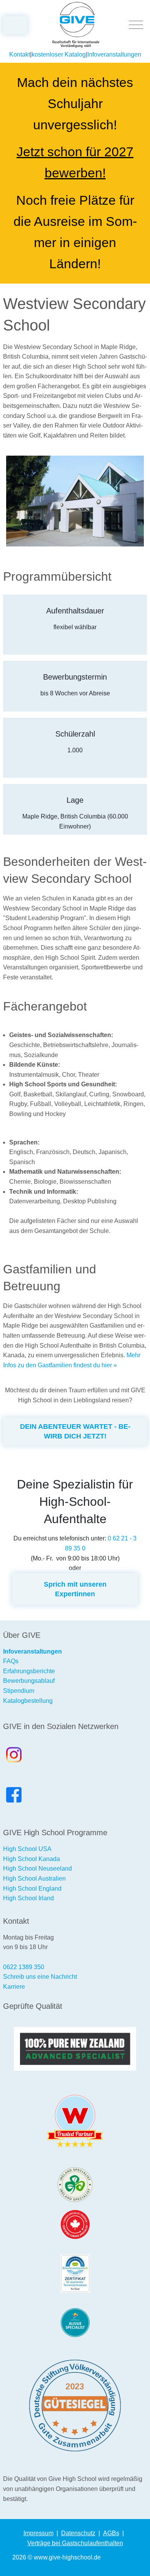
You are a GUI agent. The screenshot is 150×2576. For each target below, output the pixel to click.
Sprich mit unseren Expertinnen (75, 1589)
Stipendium (19, 1691)
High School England (32, 1889)
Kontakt (20, 54)
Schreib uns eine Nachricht (40, 1977)
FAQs (11, 1661)
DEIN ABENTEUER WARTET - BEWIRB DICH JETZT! (75, 1431)
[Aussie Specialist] (75, 2323)
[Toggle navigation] (136, 25)
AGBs (111, 2533)
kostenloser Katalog (59, 54)
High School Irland (28, 1898)
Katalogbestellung (28, 1701)
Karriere (14, 1987)
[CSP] (75, 2224)
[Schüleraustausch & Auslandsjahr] (76, 25)
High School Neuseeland (37, 1869)
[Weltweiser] (75, 2121)
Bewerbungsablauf (29, 1681)
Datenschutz (78, 2533)
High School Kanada (32, 1859)
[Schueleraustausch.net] (75, 2274)
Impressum (38, 2533)
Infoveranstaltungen (114, 54)
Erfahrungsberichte (29, 1671)
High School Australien (34, 1879)
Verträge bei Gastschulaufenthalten (75, 2543)
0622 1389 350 (24, 1967)
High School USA (27, 1849)
